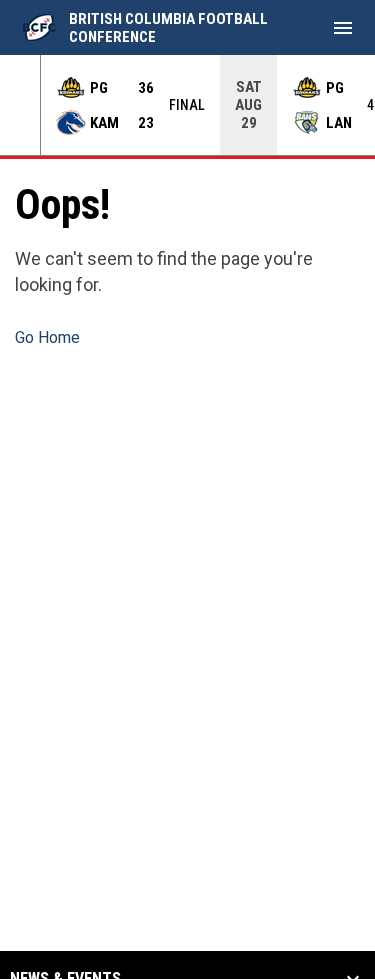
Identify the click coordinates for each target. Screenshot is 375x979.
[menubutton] (343, 28)
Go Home (47, 337)
